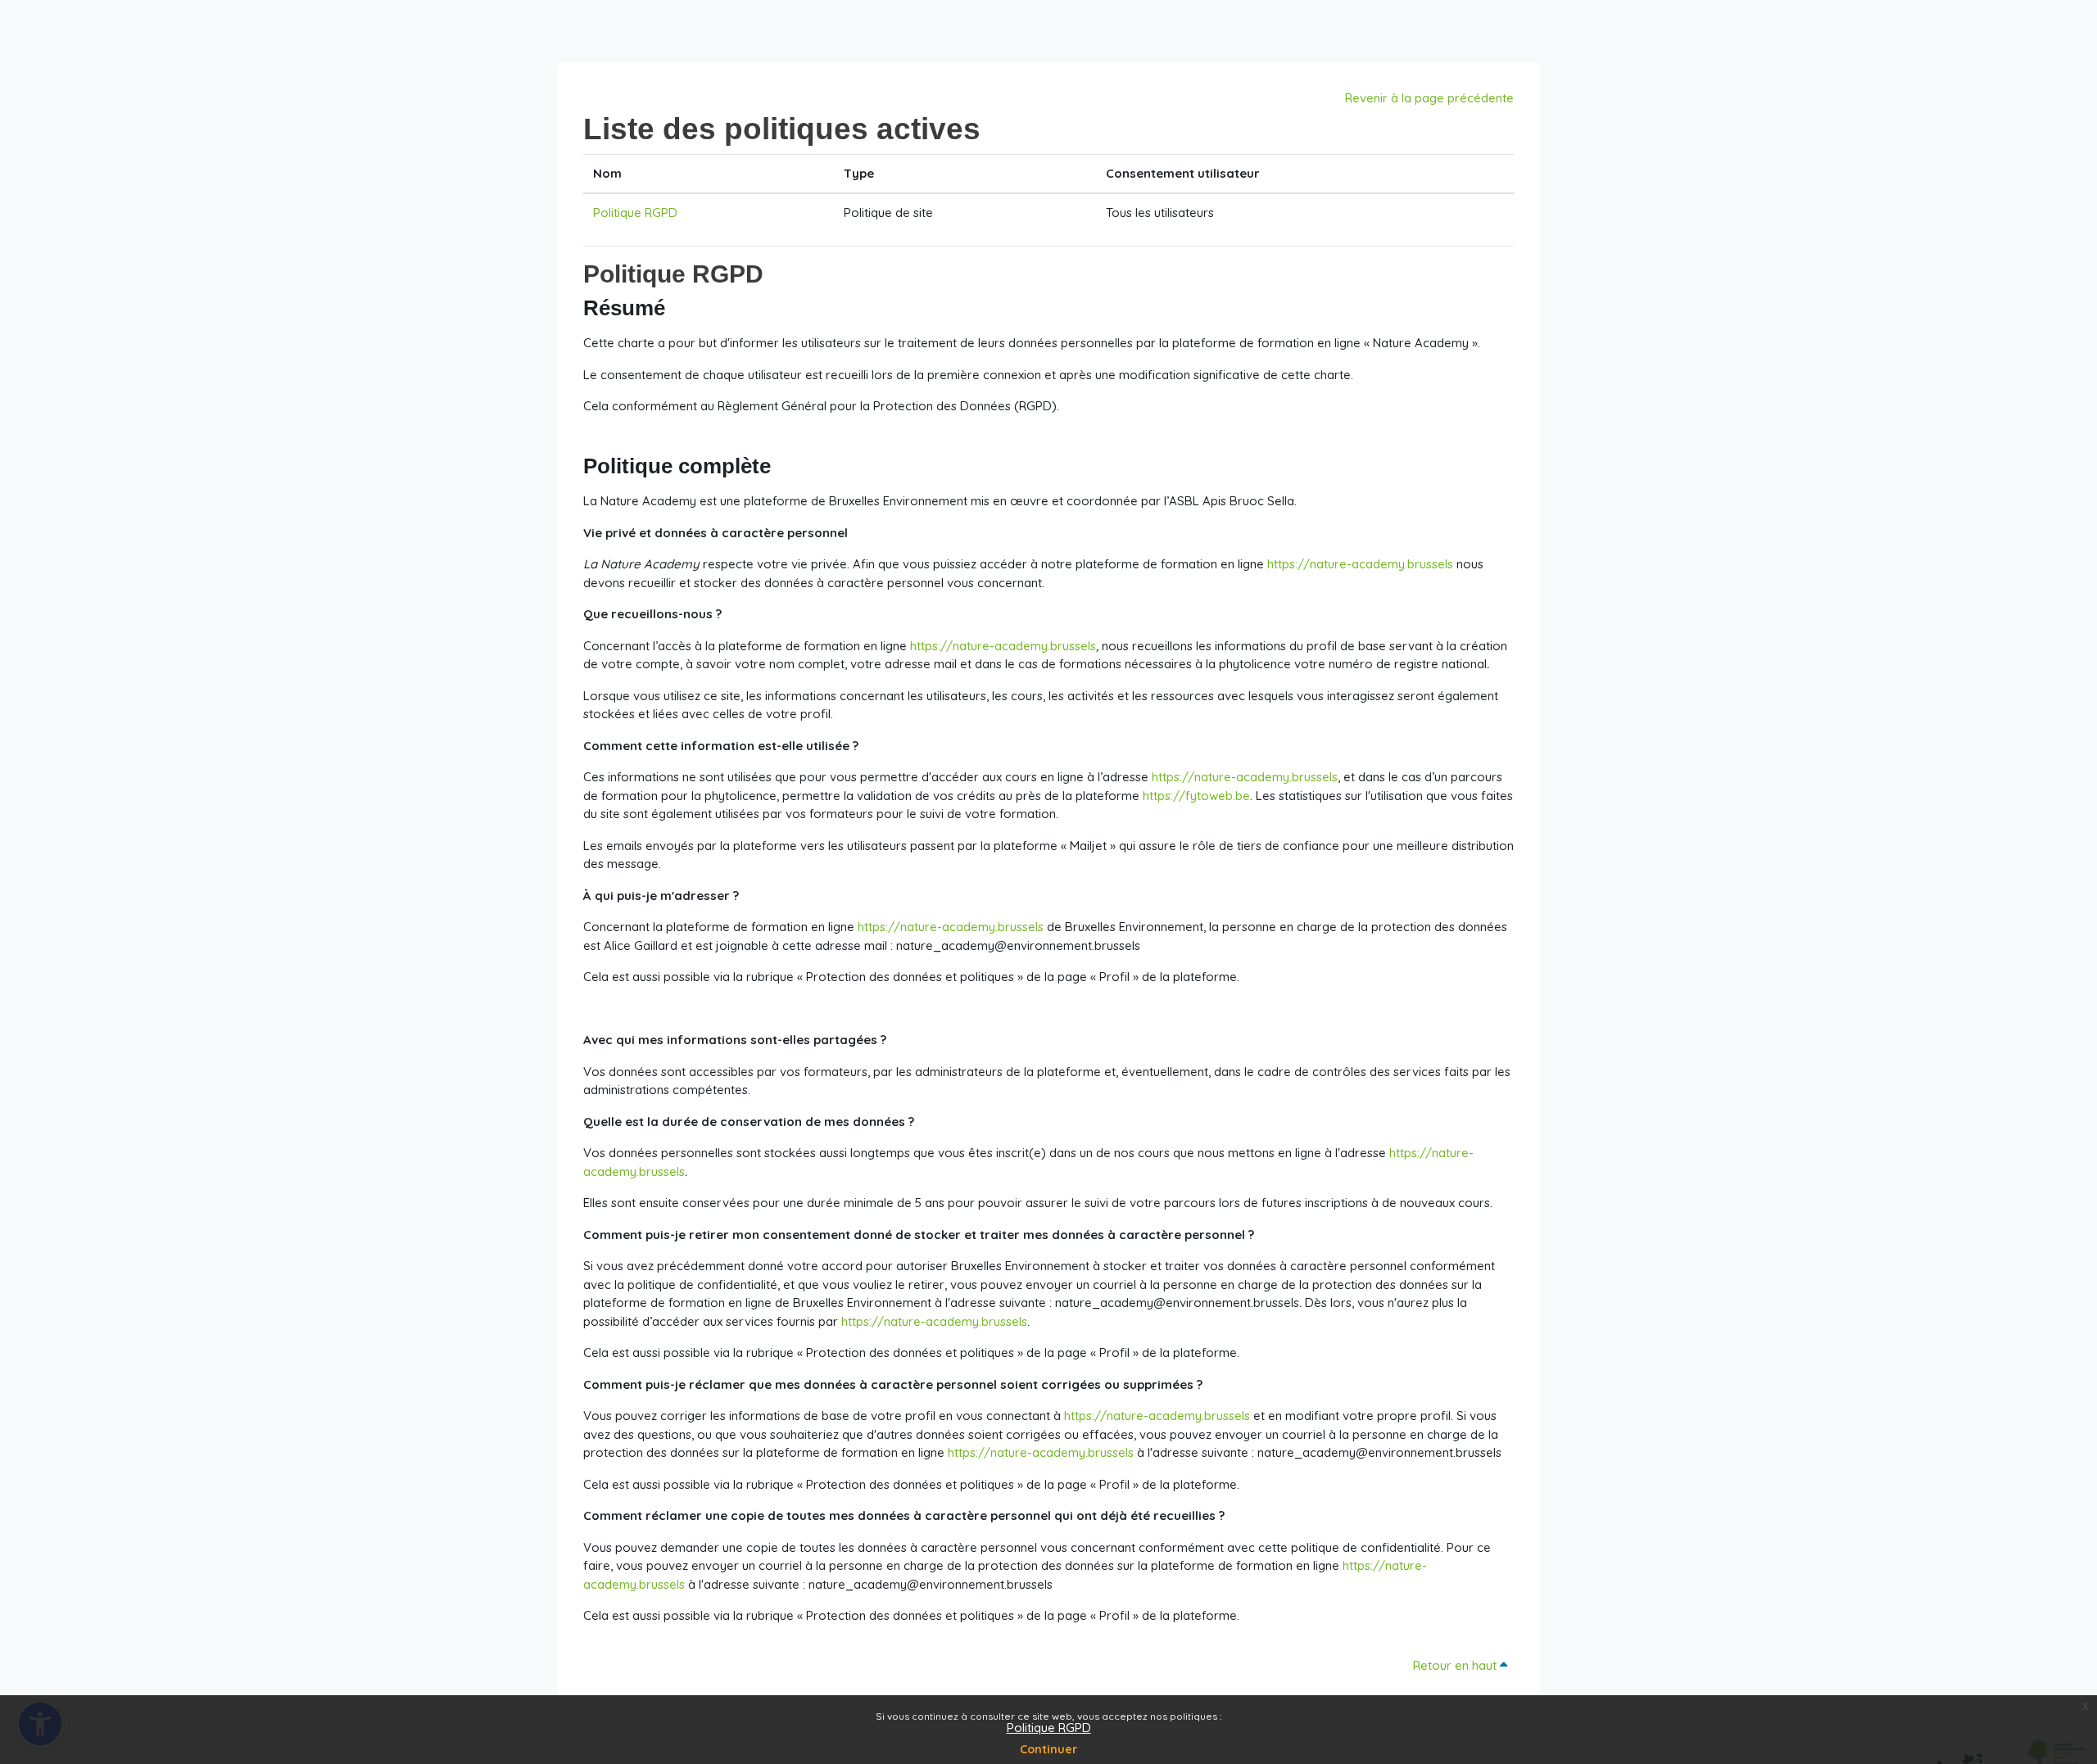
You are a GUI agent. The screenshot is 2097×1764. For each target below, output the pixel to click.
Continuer (1048, 1749)
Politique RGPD (1049, 1728)
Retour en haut (1456, 1665)
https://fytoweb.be (1196, 796)
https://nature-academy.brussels (1360, 564)
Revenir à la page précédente (1429, 98)
